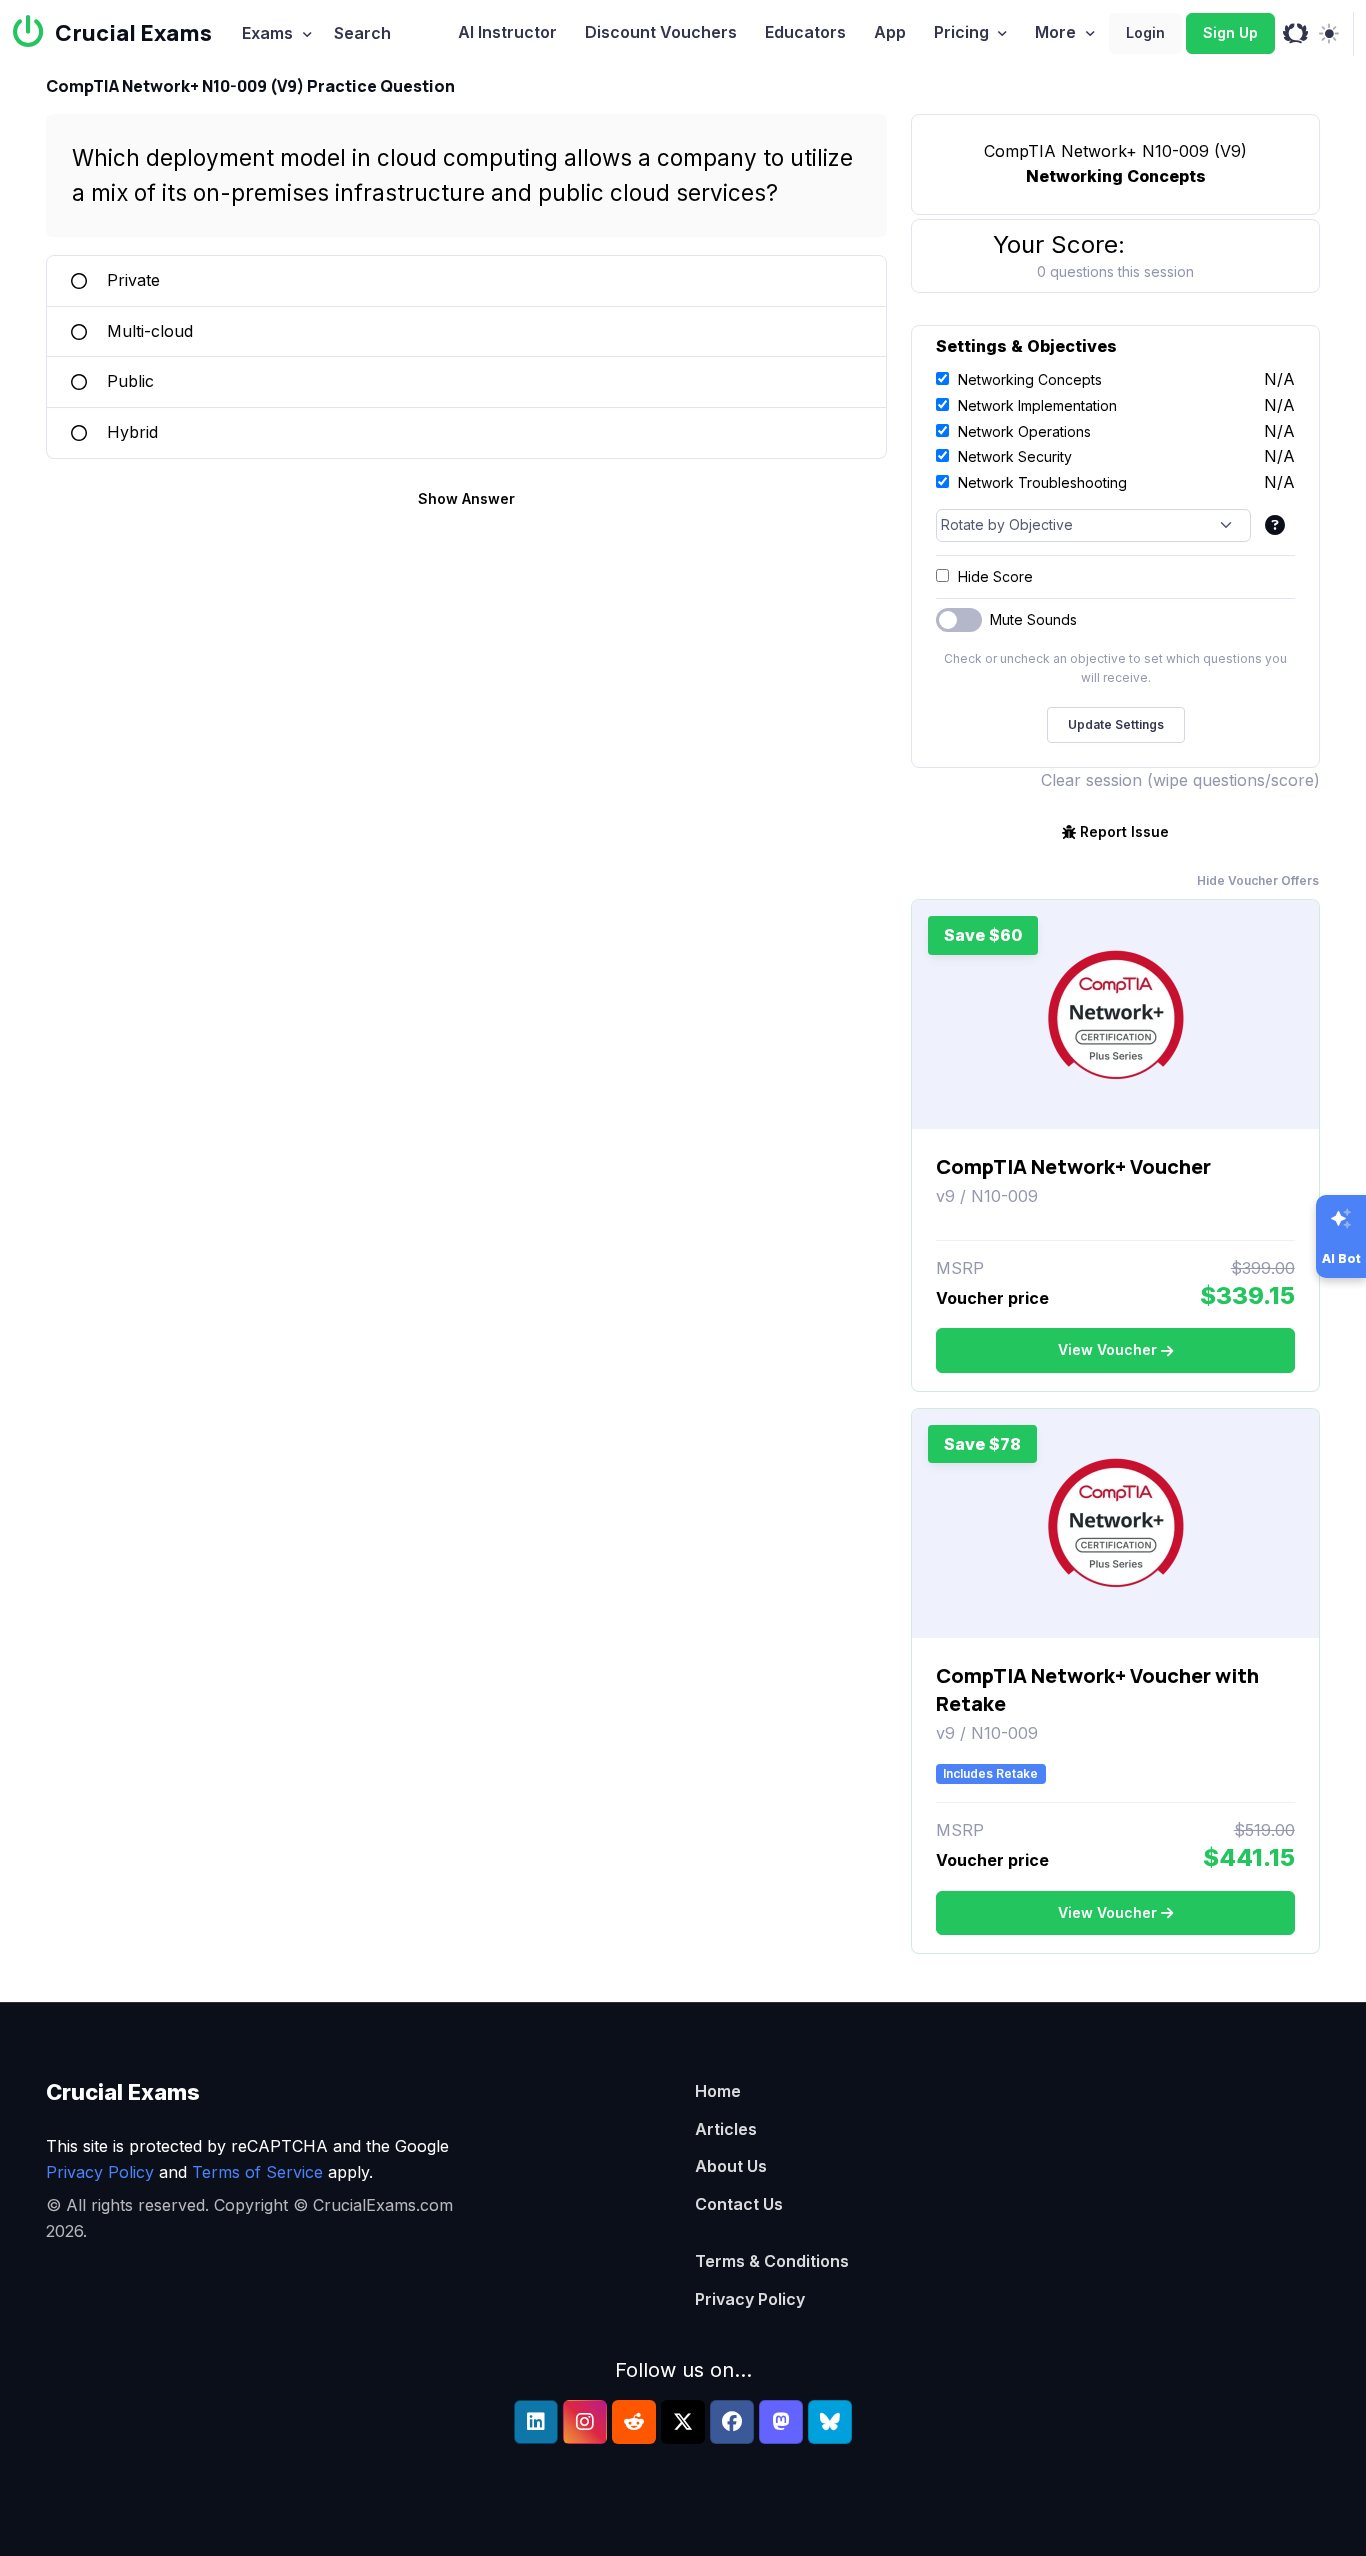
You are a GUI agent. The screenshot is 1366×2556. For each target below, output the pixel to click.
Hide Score (995, 576)
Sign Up (1230, 32)
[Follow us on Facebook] (732, 2422)
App (890, 32)
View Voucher (1107, 1349)
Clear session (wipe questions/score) (1180, 780)
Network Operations (1024, 431)
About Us (731, 2166)
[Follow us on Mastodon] (781, 2422)
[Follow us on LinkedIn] (536, 2422)
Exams (267, 33)
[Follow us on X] (683, 2422)
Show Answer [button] (466, 498)
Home (718, 2091)
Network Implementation (1037, 405)
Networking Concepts (1030, 379)
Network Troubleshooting (1042, 482)
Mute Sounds (1033, 619)
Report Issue (1124, 831)
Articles (726, 2129)
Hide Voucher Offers (1258, 880)
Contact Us (739, 2204)
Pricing (961, 32)
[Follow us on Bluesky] (830, 2422)
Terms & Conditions (772, 2261)
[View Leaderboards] (1295, 34)
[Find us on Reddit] (634, 2422)
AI (507, 32)
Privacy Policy (100, 2172)
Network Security (1015, 456)
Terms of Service (257, 2172)
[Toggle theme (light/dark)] (1328, 34)
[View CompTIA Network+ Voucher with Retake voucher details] (1116, 1523)
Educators (805, 32)
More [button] (1055, 32)
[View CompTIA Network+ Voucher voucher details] (1116, 1015)
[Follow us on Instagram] (585, 2422)
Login (1145, 32)
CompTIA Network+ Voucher (1073, 1166)
